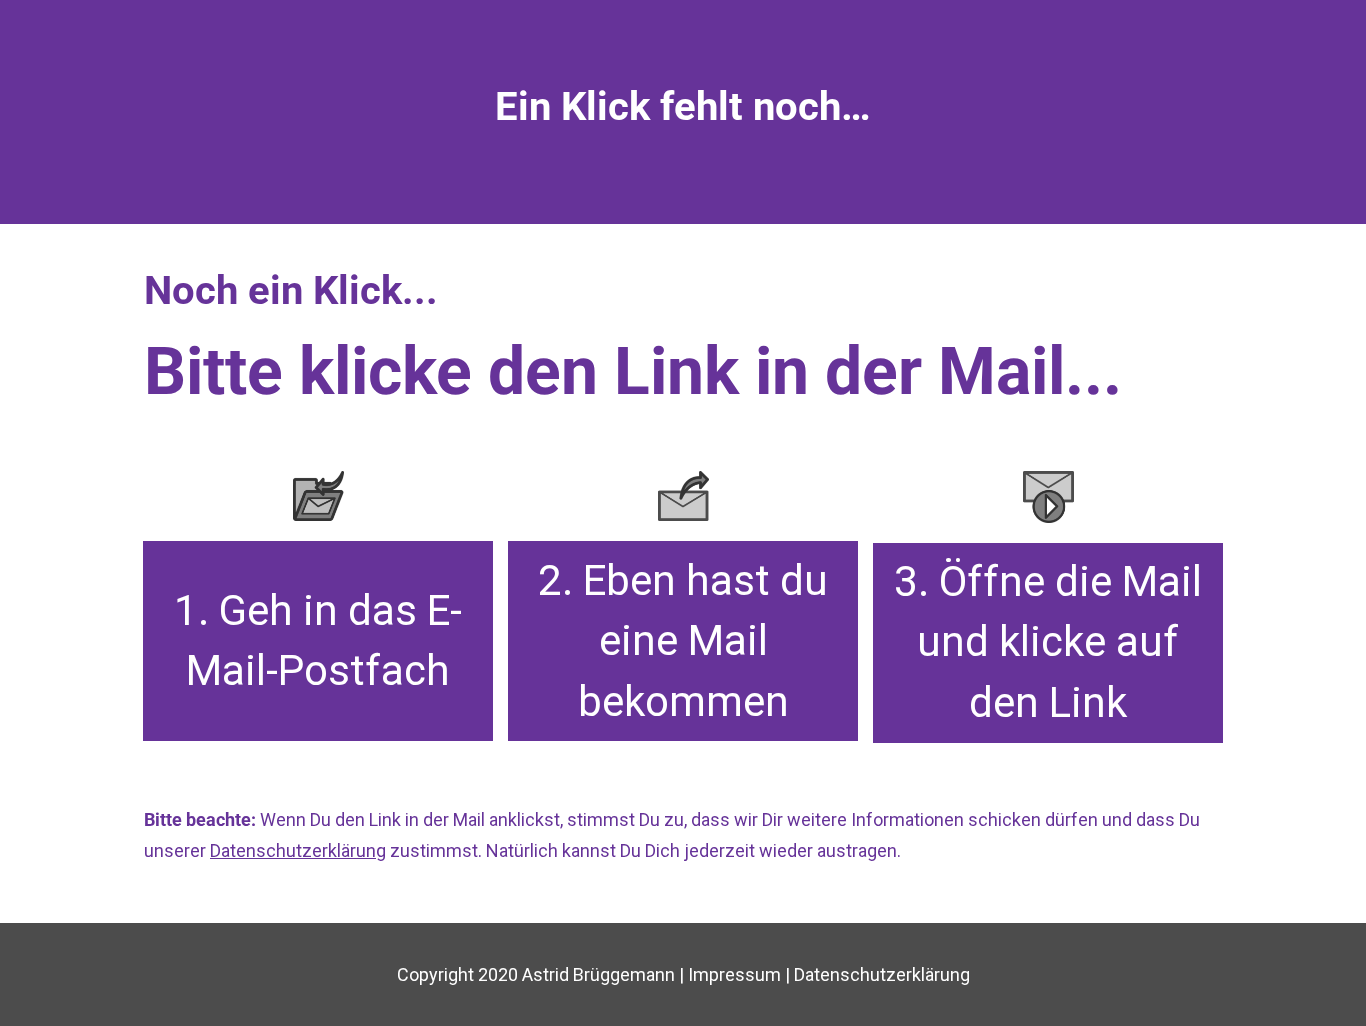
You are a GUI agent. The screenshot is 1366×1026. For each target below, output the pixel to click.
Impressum (736, 974)
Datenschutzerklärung (882, 974)
